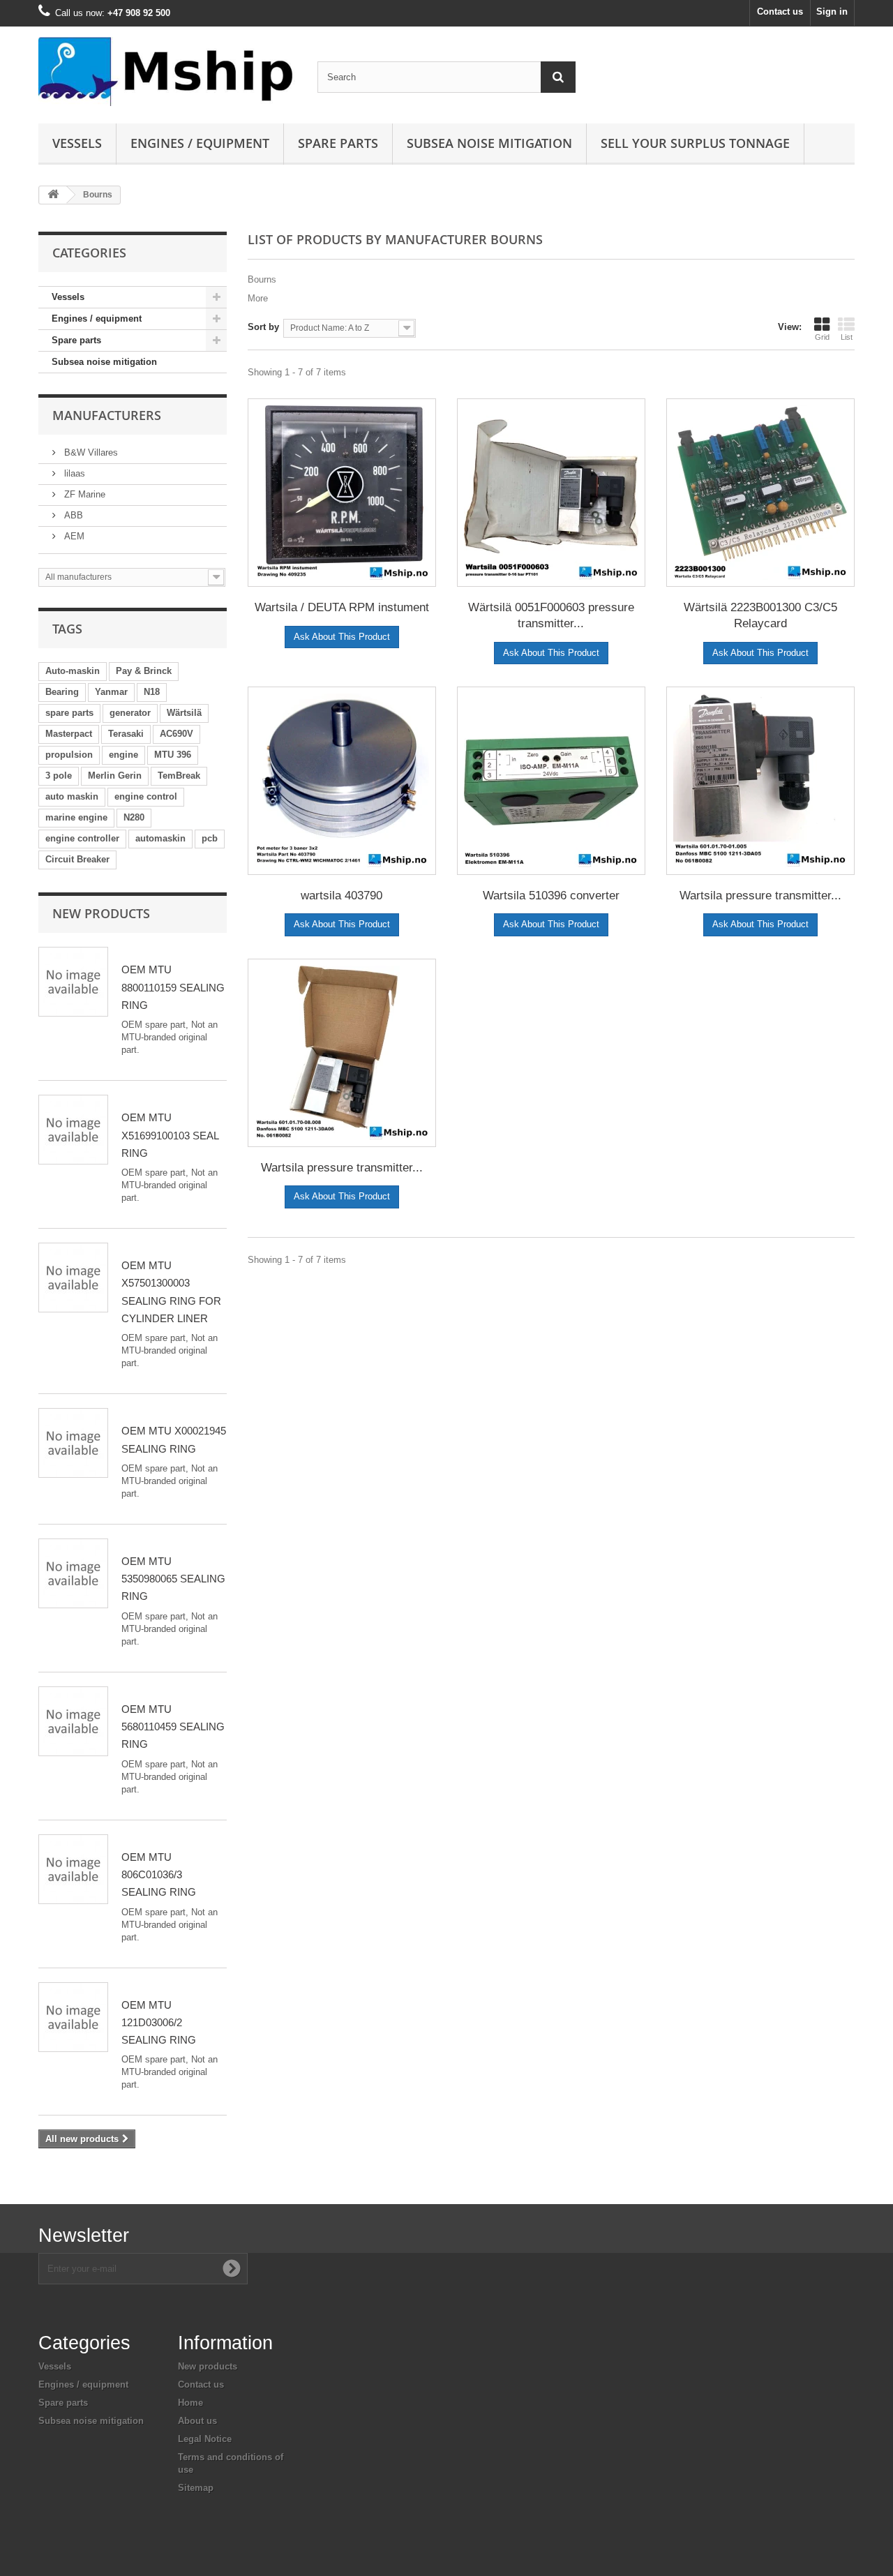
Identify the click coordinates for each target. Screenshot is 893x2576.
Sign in (832, 12)
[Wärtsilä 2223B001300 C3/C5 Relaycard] (760, 493)
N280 (134, 817)
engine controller (82, 838)
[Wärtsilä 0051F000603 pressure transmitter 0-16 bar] (551, 493)
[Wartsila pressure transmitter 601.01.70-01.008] (342, 1053)
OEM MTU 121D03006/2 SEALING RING (159, 2023)
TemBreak (179, 776)
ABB (72, 515)
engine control (146, 796)
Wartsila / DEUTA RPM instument (342, 607)
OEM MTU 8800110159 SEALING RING (173, 987)
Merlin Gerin (115, 776)
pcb (210, 838)
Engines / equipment (200, 143)
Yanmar (111, 692)
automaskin (160, 838)
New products (101, 913)
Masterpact (69, 734)
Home (190, 2403)
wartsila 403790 (342, 896)
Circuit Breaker (77, 859)
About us (197, 2421)
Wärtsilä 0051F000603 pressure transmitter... (551, 615)
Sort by (263, 327)
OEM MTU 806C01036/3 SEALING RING (159, 1875)
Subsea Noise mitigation (489, 143)
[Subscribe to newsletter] (232, 2268)
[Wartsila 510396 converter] (551, 781)
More (258, 298)
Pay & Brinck (144, 671)
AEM (73, 536)
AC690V (177, 734)
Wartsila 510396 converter (551, 896)
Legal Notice (205, 2439)
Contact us (780, 12)
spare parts (69, 713)
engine (123, 755)
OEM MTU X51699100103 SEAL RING (170, 1135)
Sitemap (196, 2488)
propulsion (69, 755)
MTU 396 (173, 755)
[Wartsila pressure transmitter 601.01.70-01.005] (760, 781)
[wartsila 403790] (342, 781)
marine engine (76, 817)
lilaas (73, 473)
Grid (822, 337)
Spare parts (338, 143)
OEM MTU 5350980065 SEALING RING (173, 1579)
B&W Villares (90, 452)
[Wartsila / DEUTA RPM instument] (342, 493)
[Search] (558, 77)
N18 (152, 692)
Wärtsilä (184, 713)
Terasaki (126, 734)
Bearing (62, 692)
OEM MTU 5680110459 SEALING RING (173, 1727)
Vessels (77, 143)
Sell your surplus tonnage (695, 143)
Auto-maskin (73, 671)
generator (130, 713)
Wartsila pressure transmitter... (760, 896)
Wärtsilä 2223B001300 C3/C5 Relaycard (760, 615)
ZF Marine (83, 494)
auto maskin (72, 796)
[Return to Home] (53, 195)
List (847, 337)
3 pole (59, 776)
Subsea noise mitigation (104, 362)
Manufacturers (107, 415)
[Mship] (167, 72)
